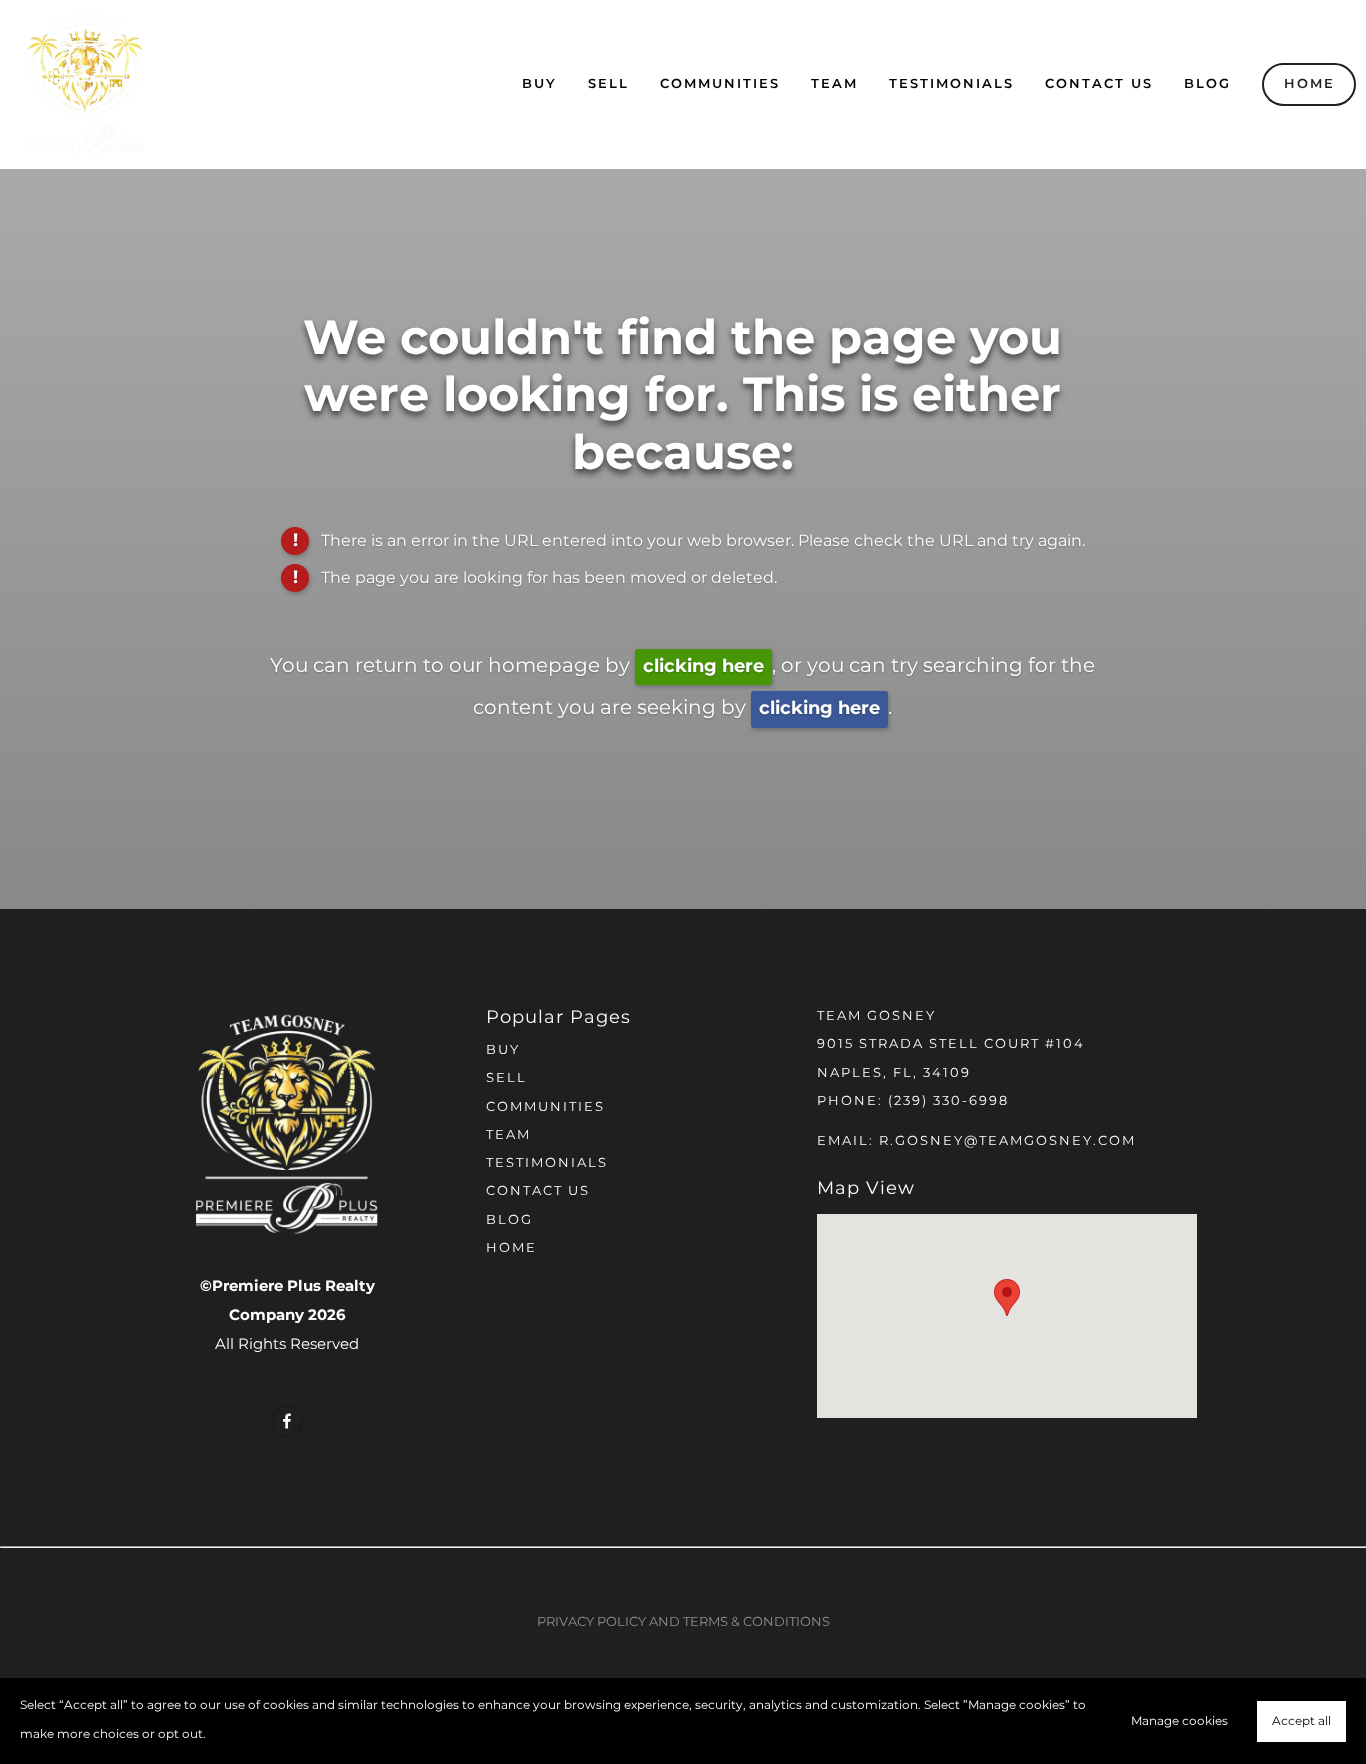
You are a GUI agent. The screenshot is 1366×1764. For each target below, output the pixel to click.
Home (1309, 84)
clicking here (703, 666)
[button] (1007, 1297)
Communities (720, 84)
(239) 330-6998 (948, 1101)
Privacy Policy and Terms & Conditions (683, 1622)
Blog (1207, 84)
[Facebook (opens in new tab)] (287, 1421)
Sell (608, 84)
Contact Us (1099, 84)
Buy (539, 84)
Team (834, 84)
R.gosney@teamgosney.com (1007, 1141)
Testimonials (951, 84)
